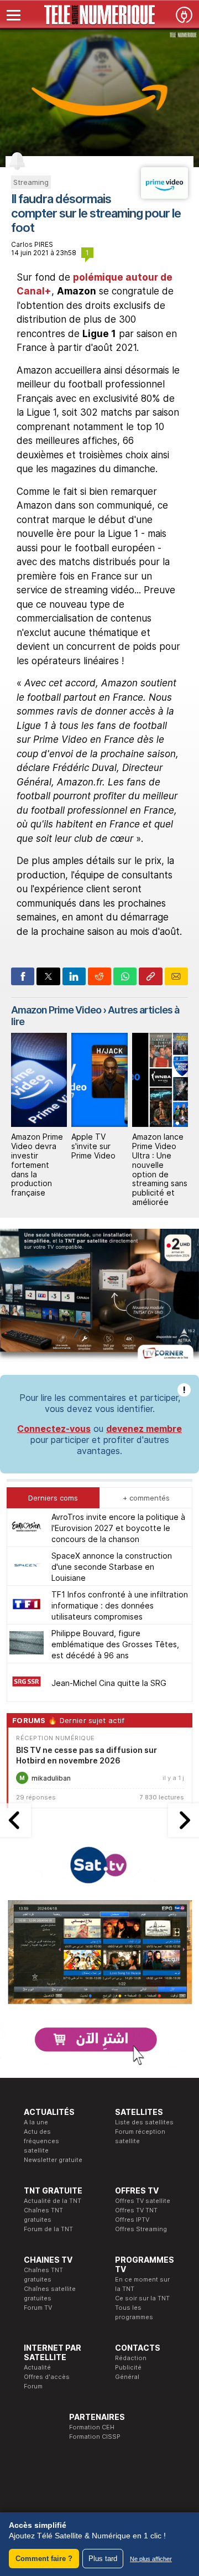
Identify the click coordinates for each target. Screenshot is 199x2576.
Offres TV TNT (136, 2210)
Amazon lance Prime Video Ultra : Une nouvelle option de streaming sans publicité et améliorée (160, 1169)
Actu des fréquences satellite (41, 2141)
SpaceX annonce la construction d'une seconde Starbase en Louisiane (112, 1567)
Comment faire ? (44, 2559)
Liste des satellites (144, 2122)
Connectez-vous (54, 1429)
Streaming (31, 182)
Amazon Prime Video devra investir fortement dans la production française (37, 1165)
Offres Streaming (141, 2229)
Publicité (128, 2367)
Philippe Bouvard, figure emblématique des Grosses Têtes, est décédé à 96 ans (115, 1644)
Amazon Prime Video (56, 1010)
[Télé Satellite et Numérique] (99, 15)
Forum (33, 2386)
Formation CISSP (95, 2437)
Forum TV (38, 2308)
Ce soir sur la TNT (142, 2298)
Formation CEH (92, 2427)
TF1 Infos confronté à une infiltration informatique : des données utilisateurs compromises (120, 1605)
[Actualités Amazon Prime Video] (164, 195)
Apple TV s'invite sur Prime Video (93, 1146)
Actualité (37, 2367)
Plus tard (103, 2559)
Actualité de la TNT (53, 2201)
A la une (36, 2122)
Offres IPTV (132, 2220)
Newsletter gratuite (53, 2160)
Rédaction (131, 2358)
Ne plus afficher (151, 2559)
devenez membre (144, 1429)
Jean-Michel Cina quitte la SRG (109, 1683)
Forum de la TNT (48, 2229)
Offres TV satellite (143, 2201)
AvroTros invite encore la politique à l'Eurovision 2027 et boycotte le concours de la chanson (118, 1528)
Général (127, 2377)
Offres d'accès (47, 2377)
